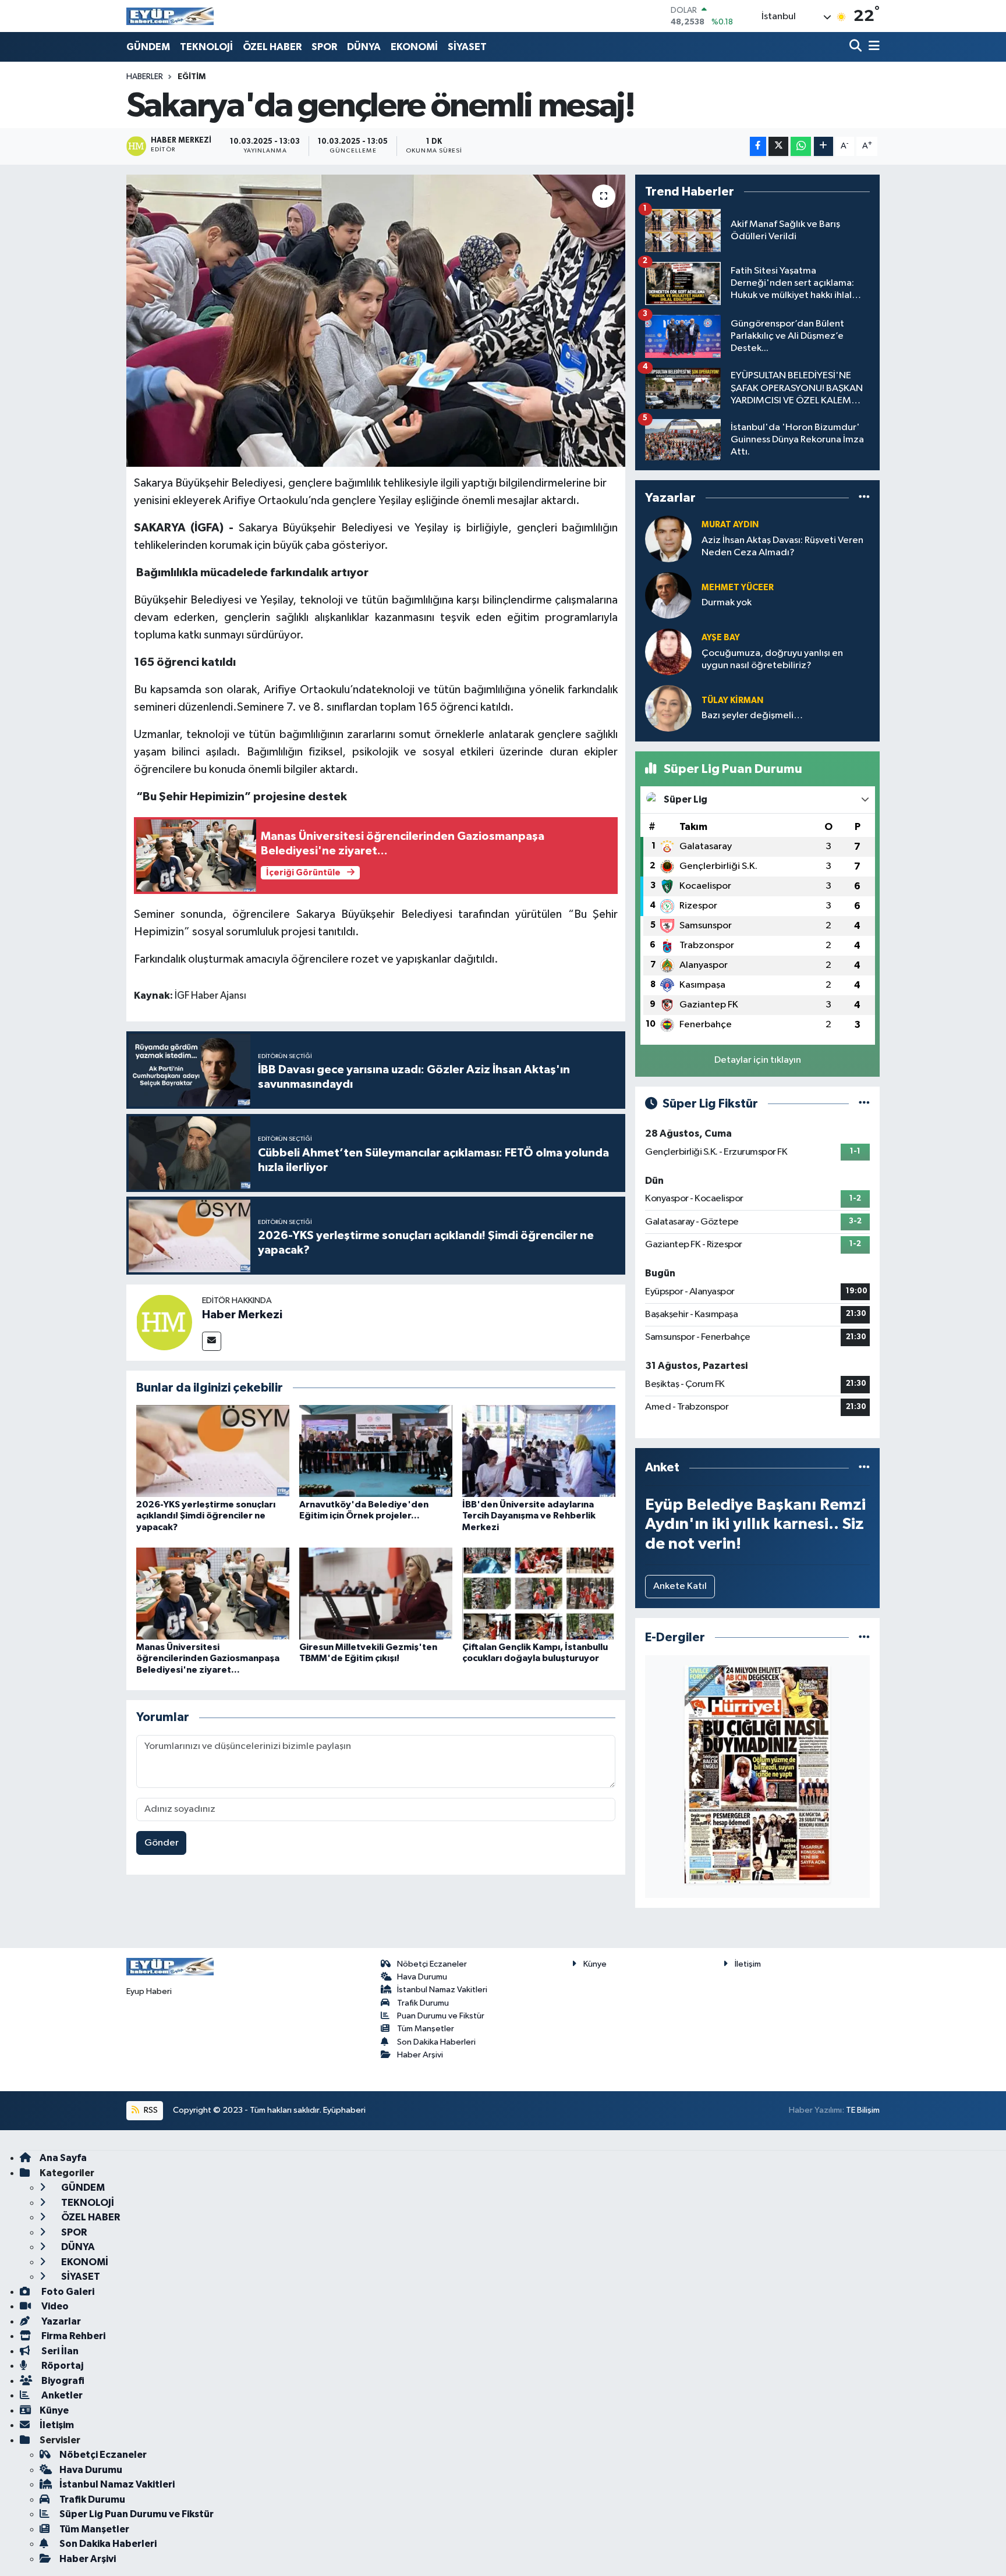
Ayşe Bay (721, 638)
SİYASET (467, 47)
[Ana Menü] (872, 47)
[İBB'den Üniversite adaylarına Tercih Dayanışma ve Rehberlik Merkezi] (539, 1451)
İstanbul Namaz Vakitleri (442, 1990)
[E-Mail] (212, 1341)
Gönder (162, 1843)
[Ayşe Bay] (668, 652)
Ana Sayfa (63, 2158)
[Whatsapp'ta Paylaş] (801, 146)
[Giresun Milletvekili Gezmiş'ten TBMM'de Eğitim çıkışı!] (376, 1593)
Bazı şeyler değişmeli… (752, 716)
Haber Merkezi (242, 1315)
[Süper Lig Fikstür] (864, 1104)
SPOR (324, 47)
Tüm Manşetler (426, 2029)
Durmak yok (727, 603)
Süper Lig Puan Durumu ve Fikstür (137, 2514)
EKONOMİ (414, 47)
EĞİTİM (192, 77)
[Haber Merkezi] (164, 1322)
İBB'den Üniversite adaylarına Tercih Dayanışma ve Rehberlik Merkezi (529, 1516)
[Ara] (857, 47)
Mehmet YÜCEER (738, 588)
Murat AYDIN (730, 525)
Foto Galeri (67, 2292)
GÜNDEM (148, 47)
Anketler (61, 2395)
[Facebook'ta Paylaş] (758, 146)
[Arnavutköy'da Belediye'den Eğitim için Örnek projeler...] (376, 1451)
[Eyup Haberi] (170, 16)
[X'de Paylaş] (778, 146)
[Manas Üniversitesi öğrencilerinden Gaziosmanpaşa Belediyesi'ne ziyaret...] (213, 1593)
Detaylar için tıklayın (758, 1060)
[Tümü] (864, 498)
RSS (150, 2110)
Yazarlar (60, 2321)
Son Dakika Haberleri (436, 2042)
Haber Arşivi (420, 2055)
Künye (595, 1964)
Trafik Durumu (423, 2003)
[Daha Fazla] (823, 146)
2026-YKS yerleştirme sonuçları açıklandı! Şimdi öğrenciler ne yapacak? (206, 1516)
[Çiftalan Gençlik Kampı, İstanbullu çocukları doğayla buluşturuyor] (539, 1593)
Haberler (145, 77)
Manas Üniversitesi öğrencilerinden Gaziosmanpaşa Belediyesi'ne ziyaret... (208, 1658)
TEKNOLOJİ (206, 47)
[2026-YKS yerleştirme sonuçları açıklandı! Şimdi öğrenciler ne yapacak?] (213, 1451)
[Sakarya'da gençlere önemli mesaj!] (376, 321)
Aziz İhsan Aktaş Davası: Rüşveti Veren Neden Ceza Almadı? (782, 547)
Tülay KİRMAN (732, 700)
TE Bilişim (863, 2110)
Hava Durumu (422, 1977)
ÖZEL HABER (272, 47)
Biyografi (62, 2381)
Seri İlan (59, 2351)
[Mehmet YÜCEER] (668, 595)
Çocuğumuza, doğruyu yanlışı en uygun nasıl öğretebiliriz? (772, 659)
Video (54, 2306)
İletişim (748, 1964)
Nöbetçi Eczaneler (432, 1964)
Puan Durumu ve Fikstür (441, 2016)
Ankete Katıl (680, 1586)
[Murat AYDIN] (668, 539)
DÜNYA (364, 47)
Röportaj (61, 2366)
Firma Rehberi (72, 2336)
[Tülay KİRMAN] (668, 708)
